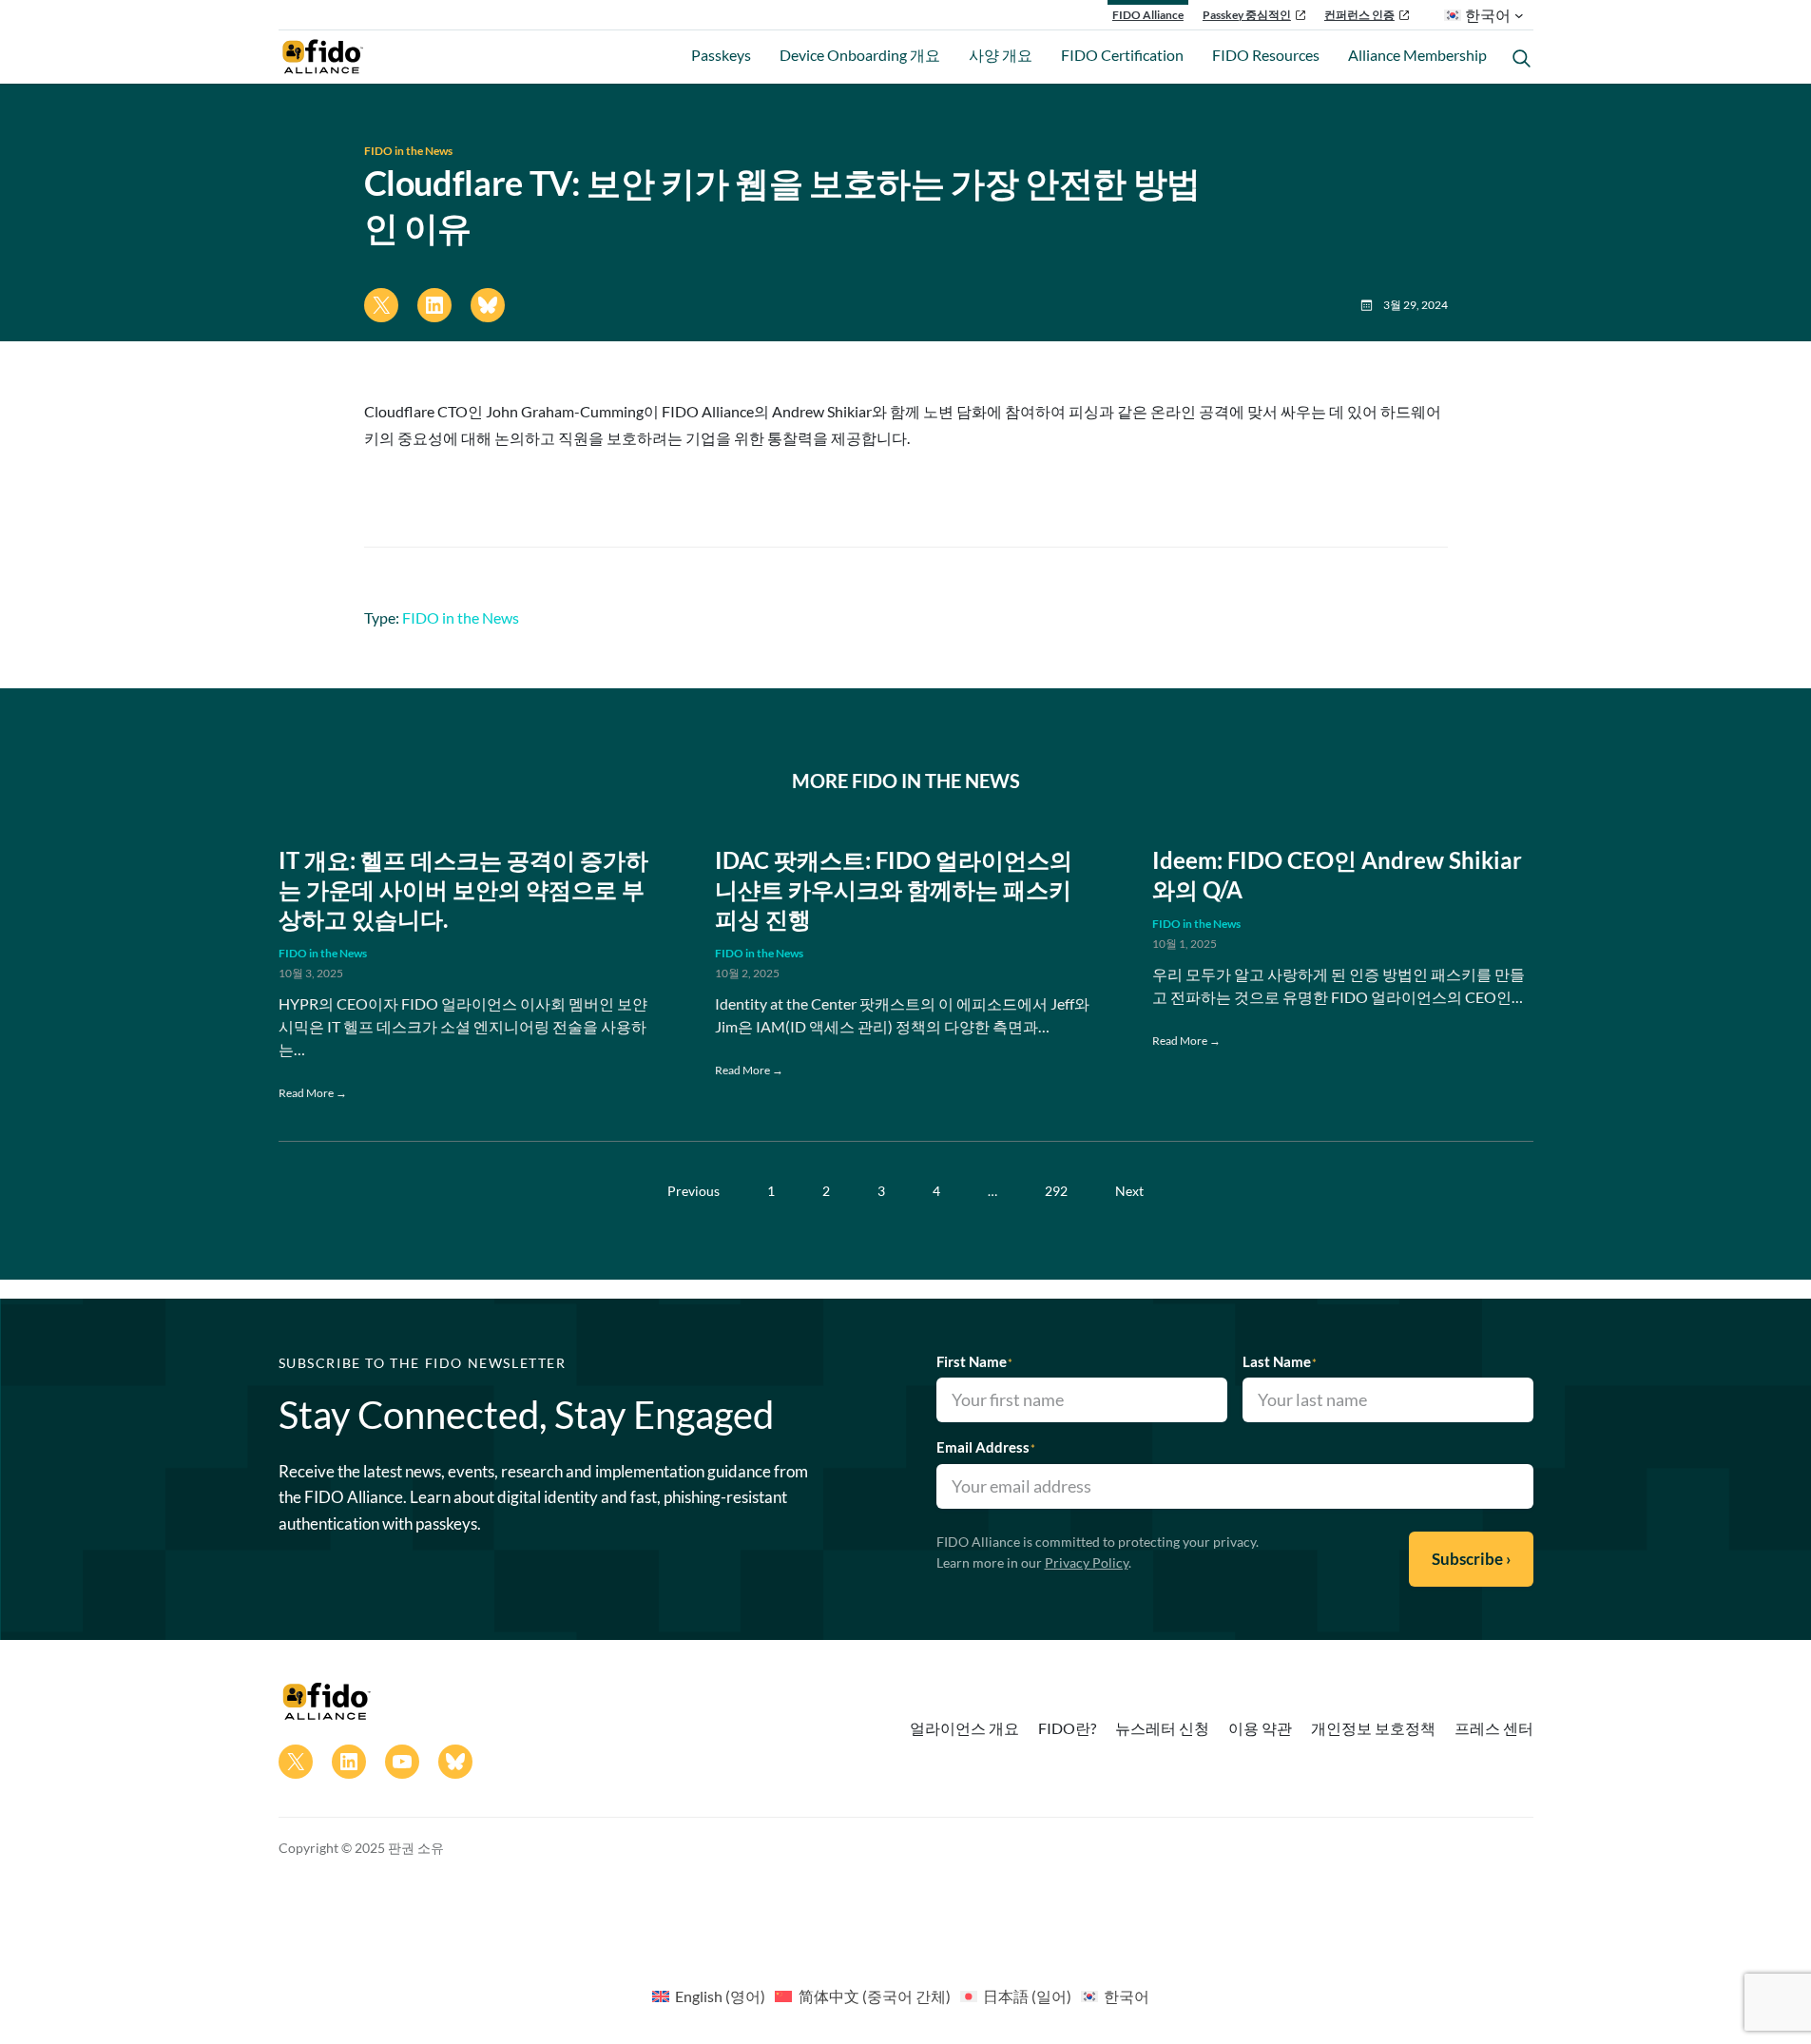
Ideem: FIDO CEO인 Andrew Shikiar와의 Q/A (1337, 875)
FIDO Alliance (1148, 15)
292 (1056, 1191)
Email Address (986, 1447)
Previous (694, 1191)
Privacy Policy (1087, 1562)
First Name (974, 1361)
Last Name (1280, 1361)
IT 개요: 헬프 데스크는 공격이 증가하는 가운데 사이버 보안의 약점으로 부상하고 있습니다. (463, 889)
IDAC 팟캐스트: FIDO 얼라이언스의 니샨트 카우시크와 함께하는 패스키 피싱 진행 (894, 889)
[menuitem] (709, 1996)
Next (1129, 1191)
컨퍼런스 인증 (1359, 15)
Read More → (313, 1093)
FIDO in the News (408, 151)
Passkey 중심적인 (1247, 15)
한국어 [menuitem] (1127, 1996)
